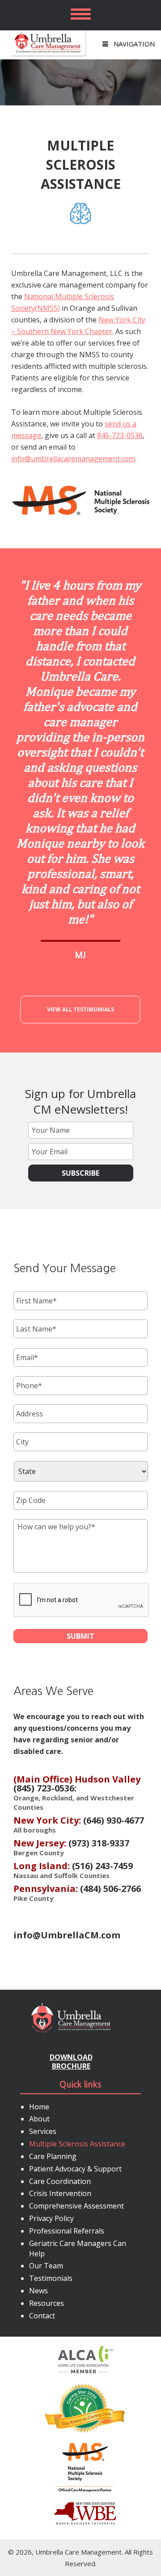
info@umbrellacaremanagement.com (73, 459)
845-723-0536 (120, 435)
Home (39, 2107)
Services (43, 2131)
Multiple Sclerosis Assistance (77, 2144)
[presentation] (81, 1600)
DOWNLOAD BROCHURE (71, 2062)
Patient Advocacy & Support (75, 2169)
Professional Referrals (67, 2231)
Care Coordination (60, 2181)
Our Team (46, 2266)
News (38, 2291)
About (39, 2119)
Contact (42, 2316)
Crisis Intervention (60, 2193)
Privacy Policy (51, 2218)
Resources (47, 2303)
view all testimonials (80, 1009)
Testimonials (51, 2278)
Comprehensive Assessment (76, 2206)
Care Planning (53, 2156)
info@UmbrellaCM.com (67, 1935)
